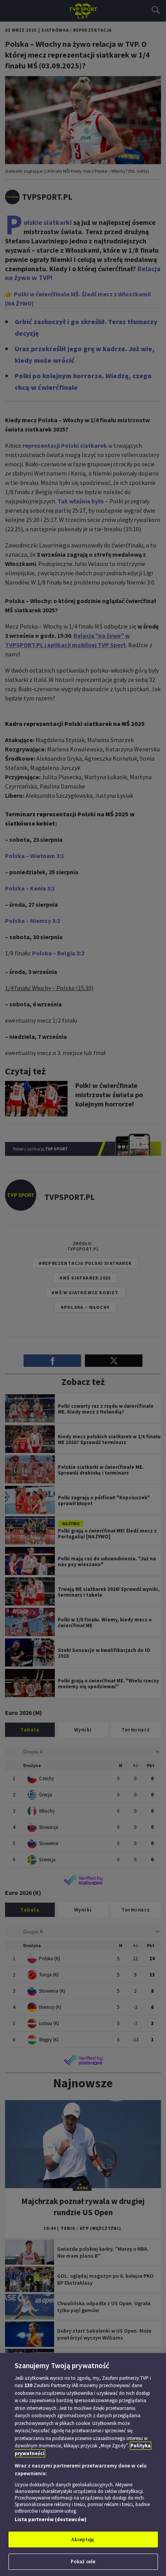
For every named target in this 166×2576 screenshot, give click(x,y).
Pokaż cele (83, 2562)
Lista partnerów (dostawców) (51, 2519)
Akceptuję (83, 2539)
